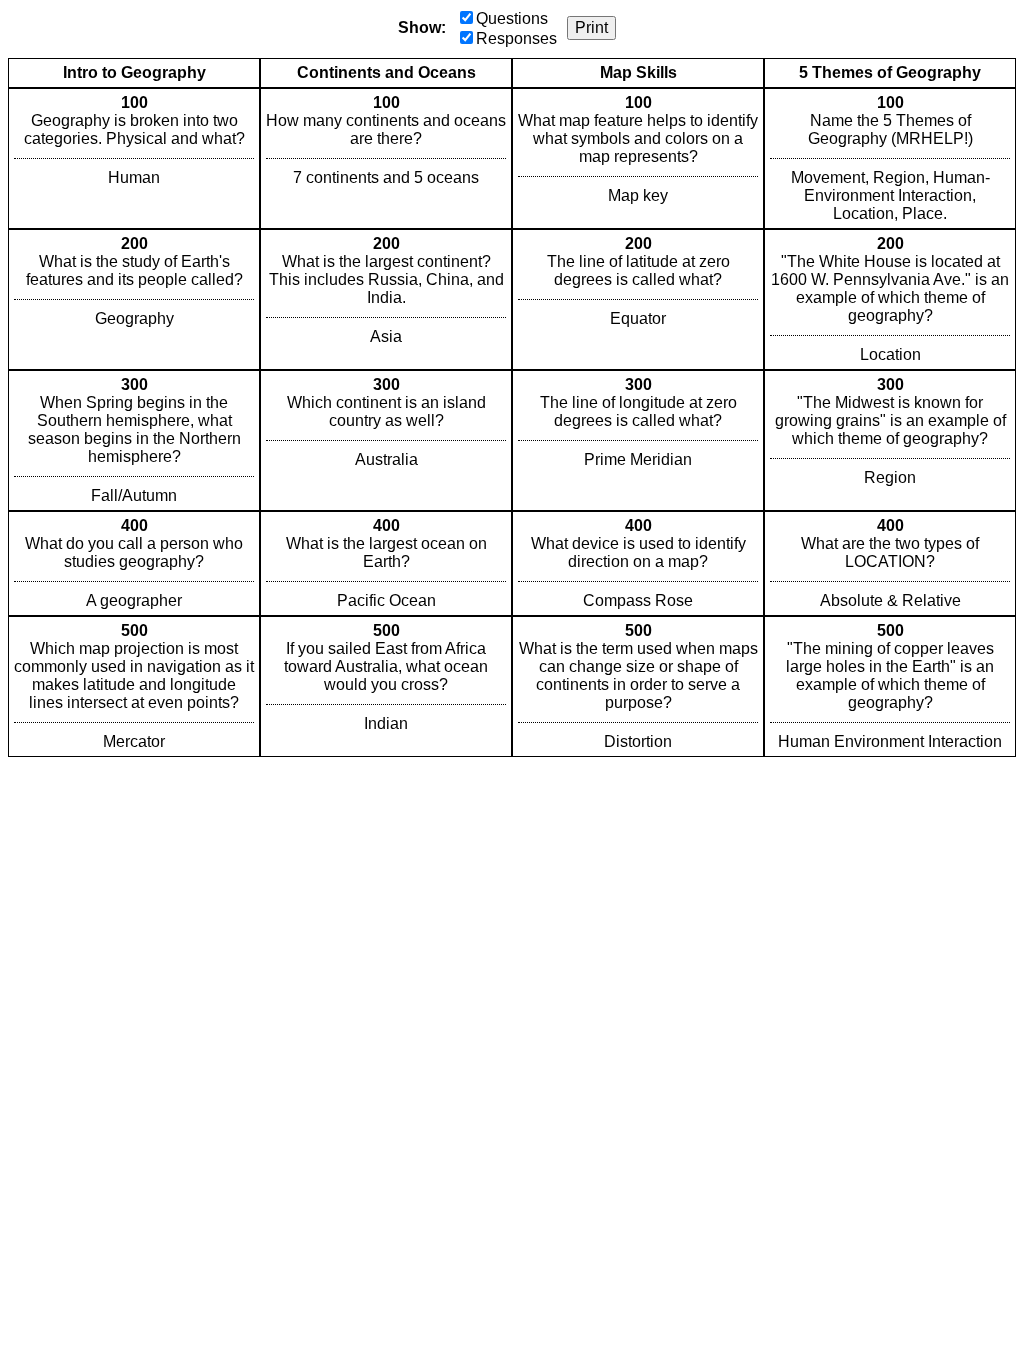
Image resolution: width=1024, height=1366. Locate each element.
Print (591, 27)
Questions (512, 18)
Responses (516, 38)
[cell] (134, 158)
